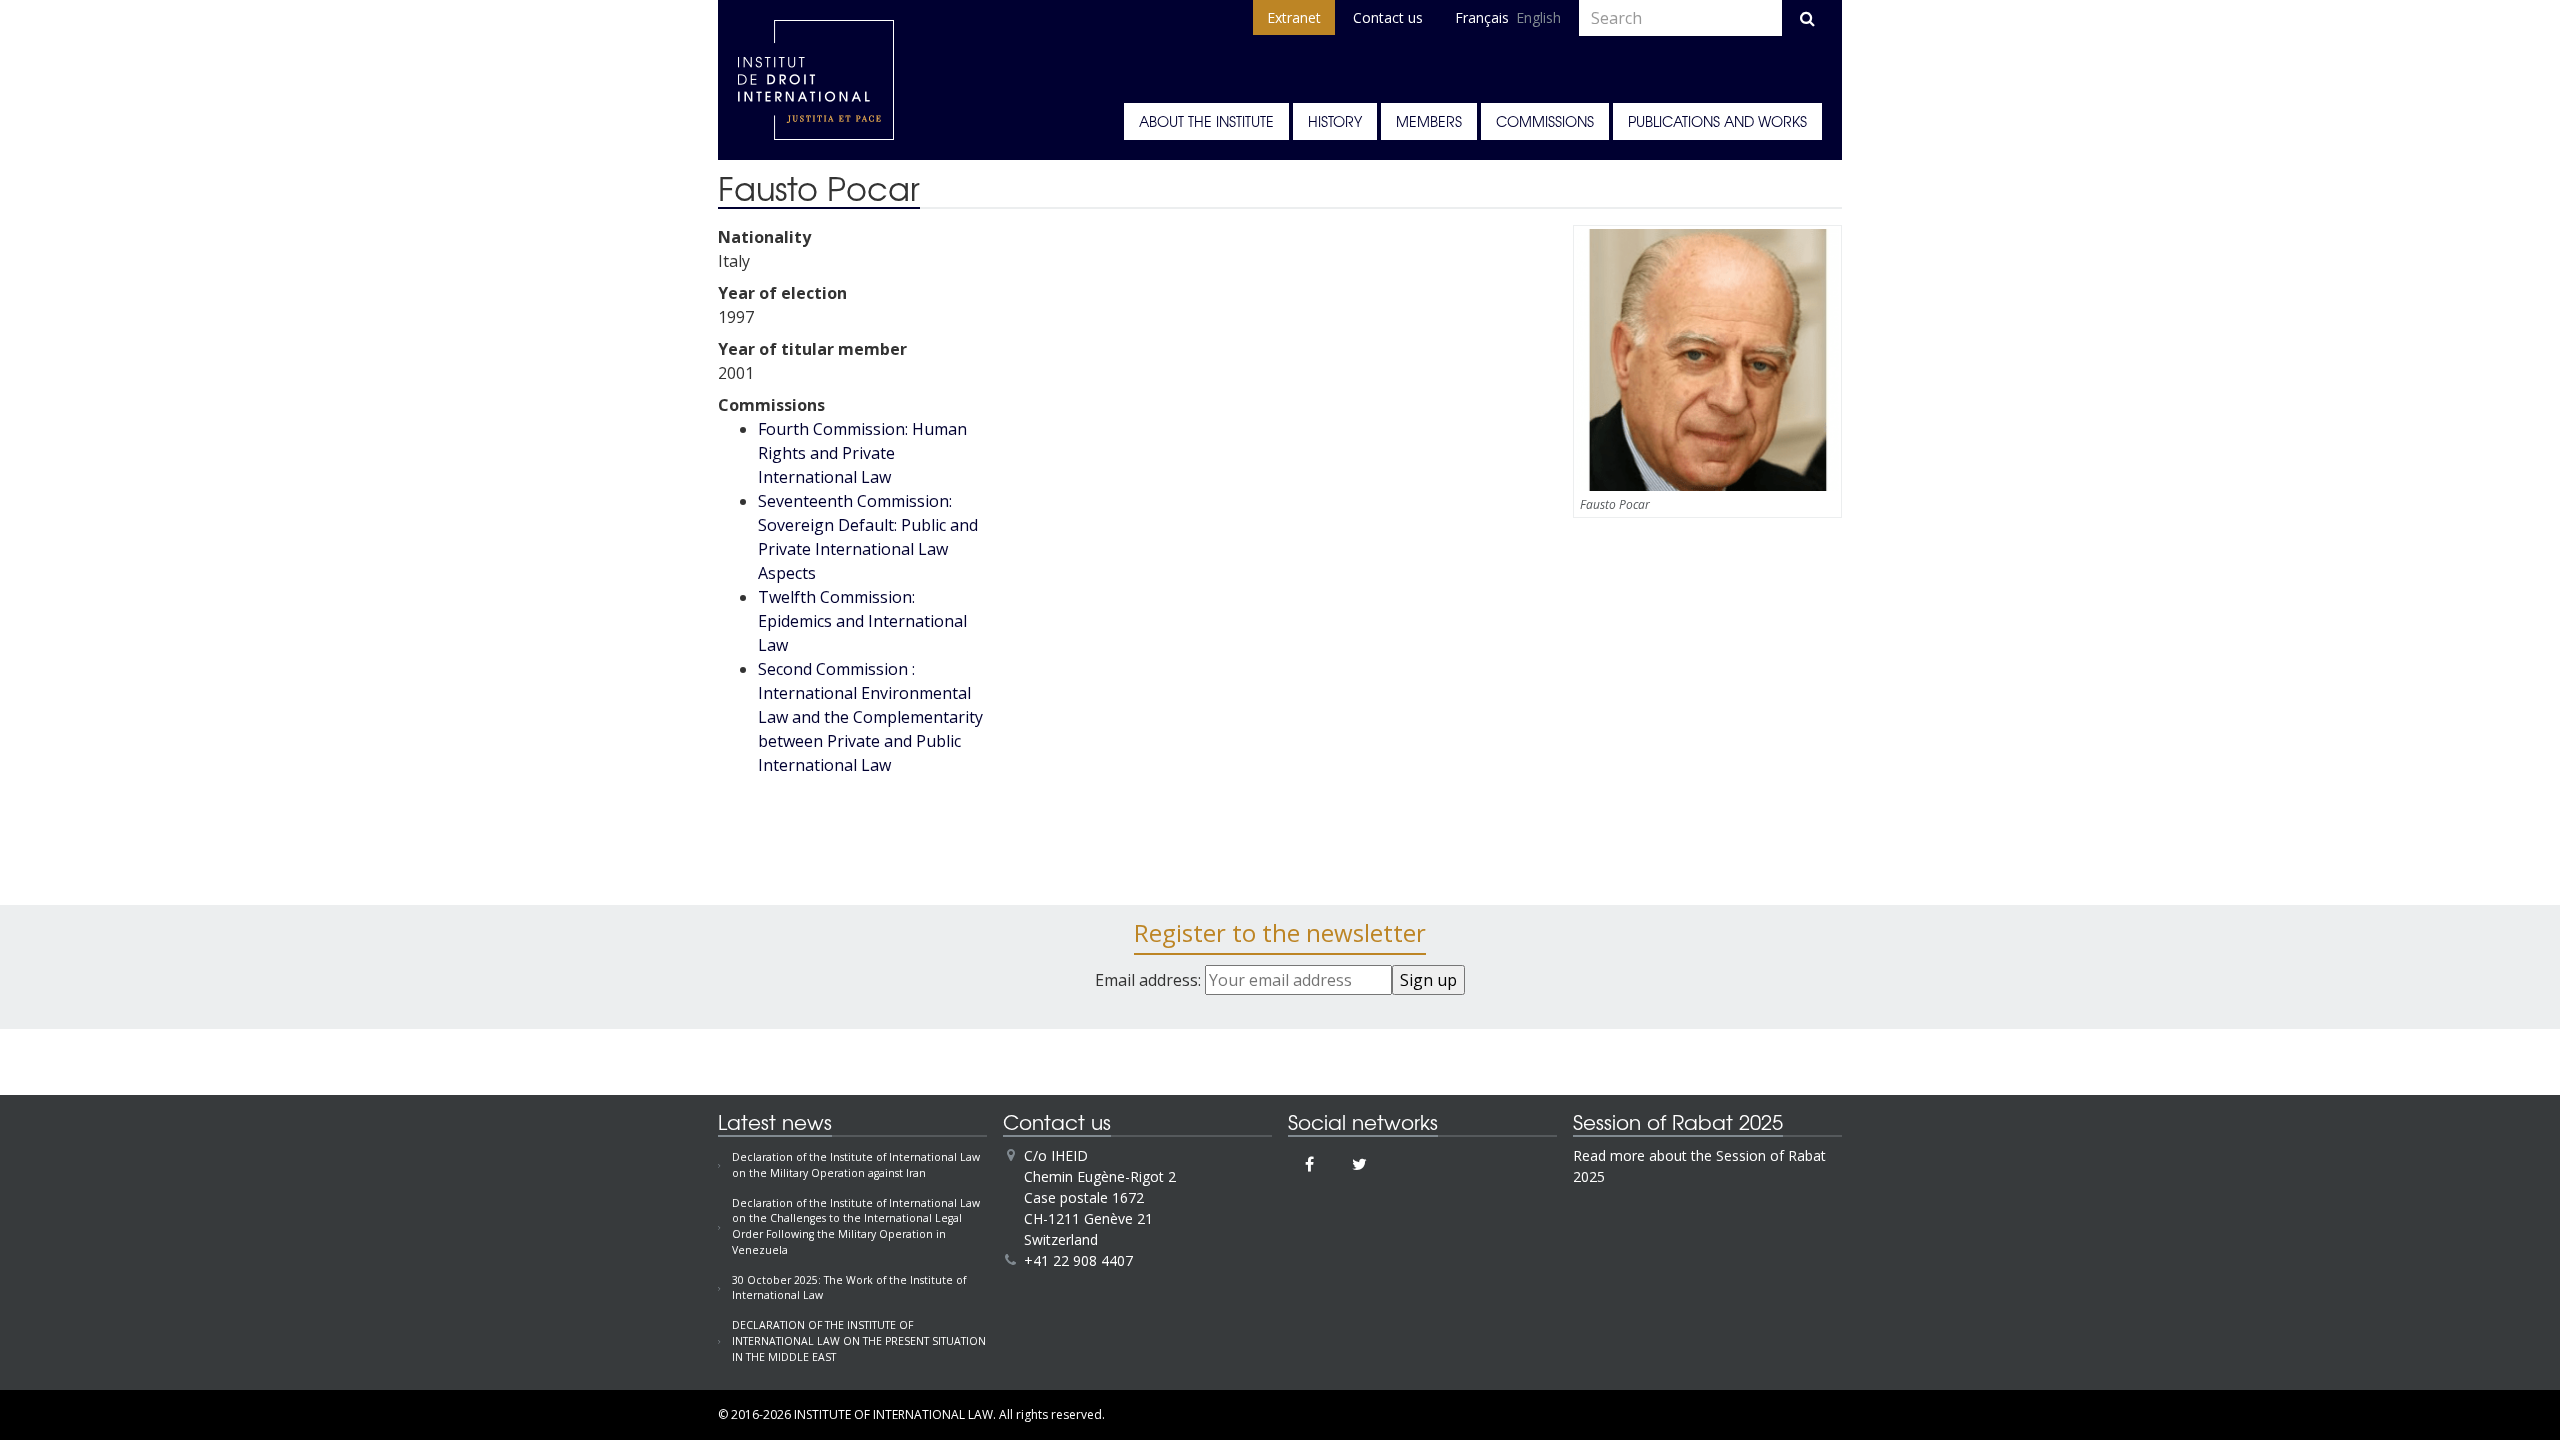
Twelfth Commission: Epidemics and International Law (862, 621)
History (1335, 121)
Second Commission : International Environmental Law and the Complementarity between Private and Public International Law (870, 717)
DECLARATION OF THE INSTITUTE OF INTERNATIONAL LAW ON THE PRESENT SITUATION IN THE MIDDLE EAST (859, 1341)
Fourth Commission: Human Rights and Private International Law (862, 453)
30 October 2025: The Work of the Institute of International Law (849, 1288)
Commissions (1545, 121)
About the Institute (1206, 121)
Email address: (1150, 980)
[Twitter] (1359, 1164)
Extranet (1294, 17)
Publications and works (1717, 121)
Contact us (1388, 17)
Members (1429, 121)
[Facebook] (1309, 1164)
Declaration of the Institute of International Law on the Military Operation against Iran (856, 1165)
